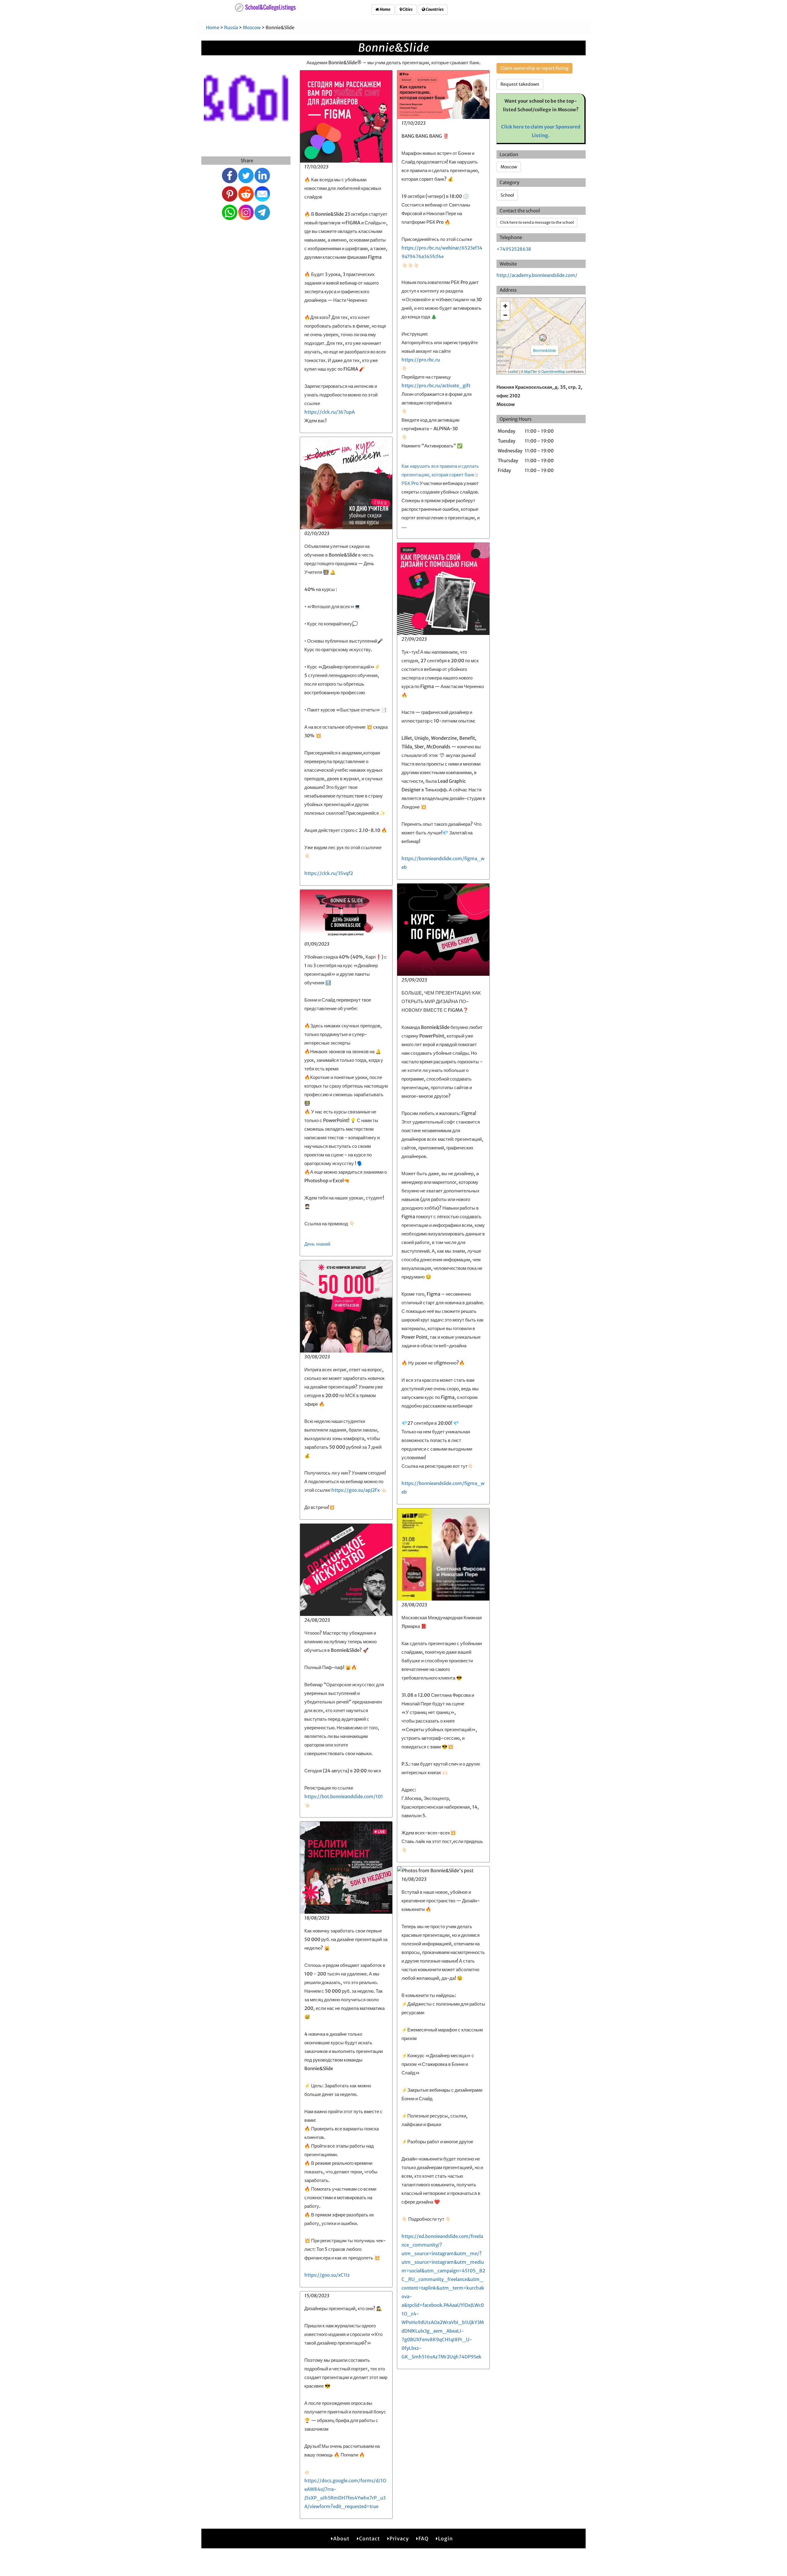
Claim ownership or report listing (534, 68)
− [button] (505, 315)
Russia (231, 28)
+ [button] (505, 306)
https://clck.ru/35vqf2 (329, 873)
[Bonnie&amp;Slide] (543, 338)
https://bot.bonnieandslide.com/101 (344, 1796)
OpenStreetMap (553, 371)
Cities (407, 9)
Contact (370, 2539)
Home (385, 9)
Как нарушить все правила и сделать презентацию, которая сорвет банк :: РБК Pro (440, 475)
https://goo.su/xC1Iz (327, 2275)
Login (445, 2539)
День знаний (317, 1244)
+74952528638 (514, 249)
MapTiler (531, 371)
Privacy (399, 2539)
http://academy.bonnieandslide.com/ (537, 275)
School (507, 195)
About (341, 2539)
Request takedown (520, 84)
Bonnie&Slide (545, 350)
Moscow (252, 28)
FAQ (423, 2539)
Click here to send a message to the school (537, 222)
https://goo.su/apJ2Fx (356, 1490)
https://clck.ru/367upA (330, 412)
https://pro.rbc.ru (421, 360)
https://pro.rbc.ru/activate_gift (436, 386)
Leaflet (513, 371)
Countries (434, 9)
